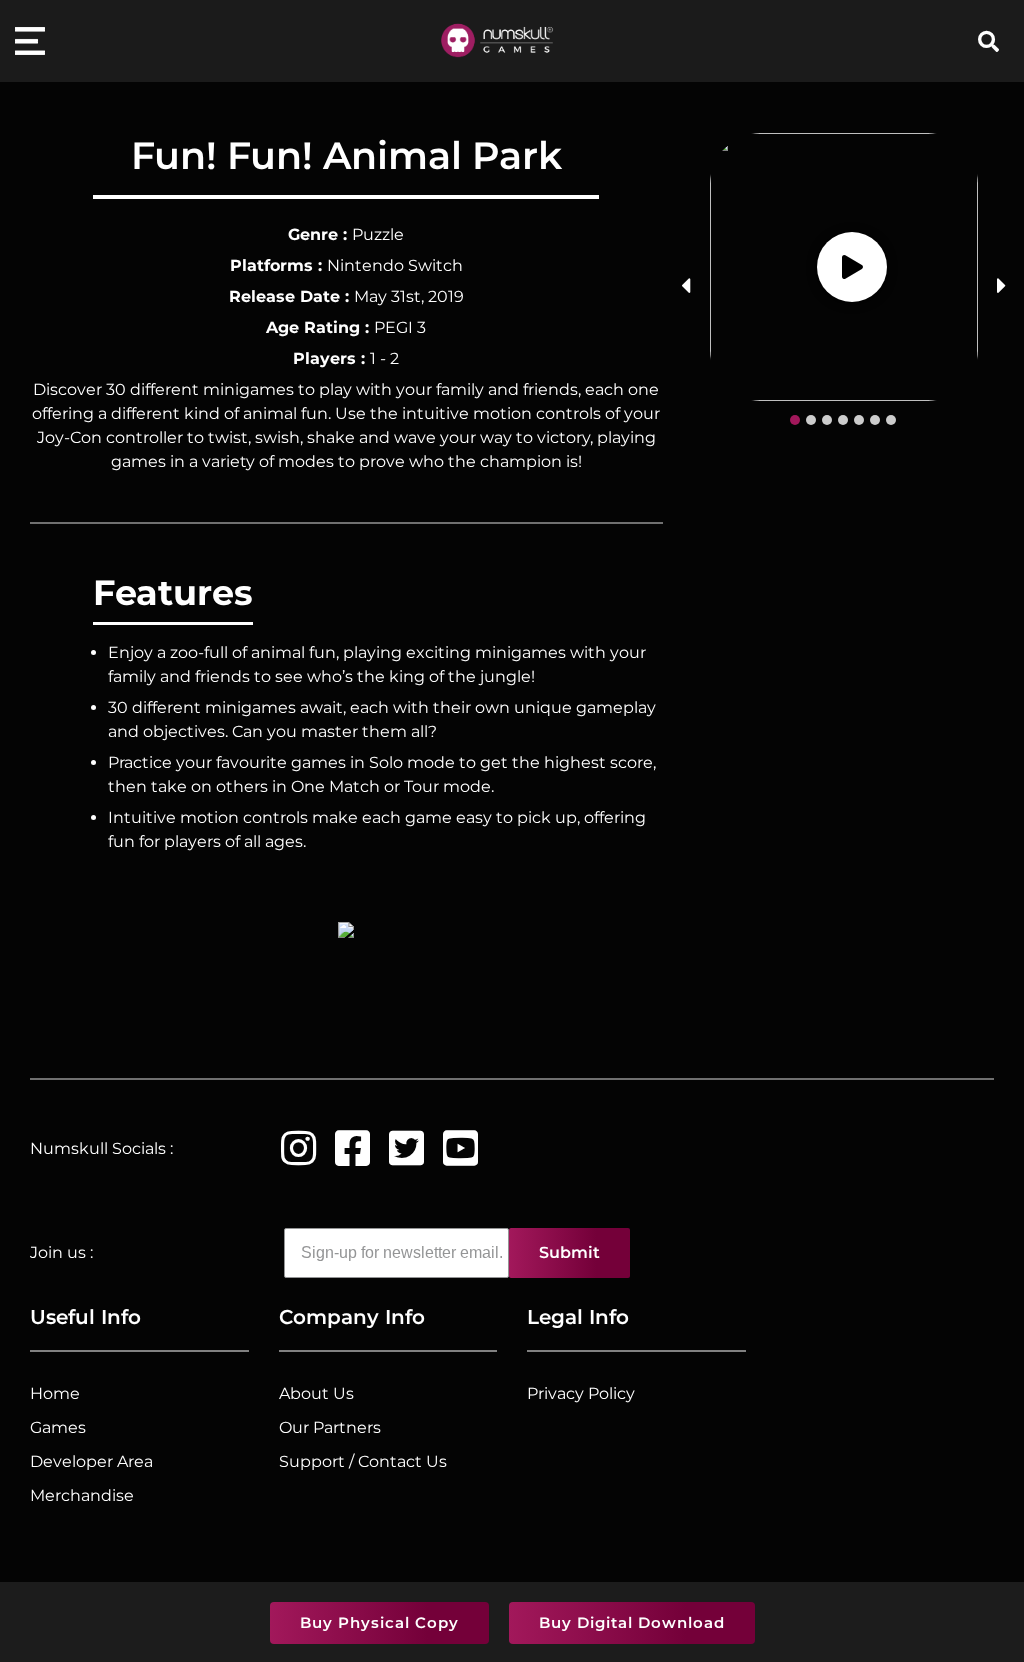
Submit (569, 1252)
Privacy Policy (581, 1393)
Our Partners (330, 1427)
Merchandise (82, 1495)
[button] (795, 420)
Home (55, 1393)
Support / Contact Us (363, 1461)
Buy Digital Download (632, 1622)
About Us (316, 1393)
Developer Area (91, 1461)
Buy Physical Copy (379, 1622)
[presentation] (685, 286)
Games (58, 1427)
